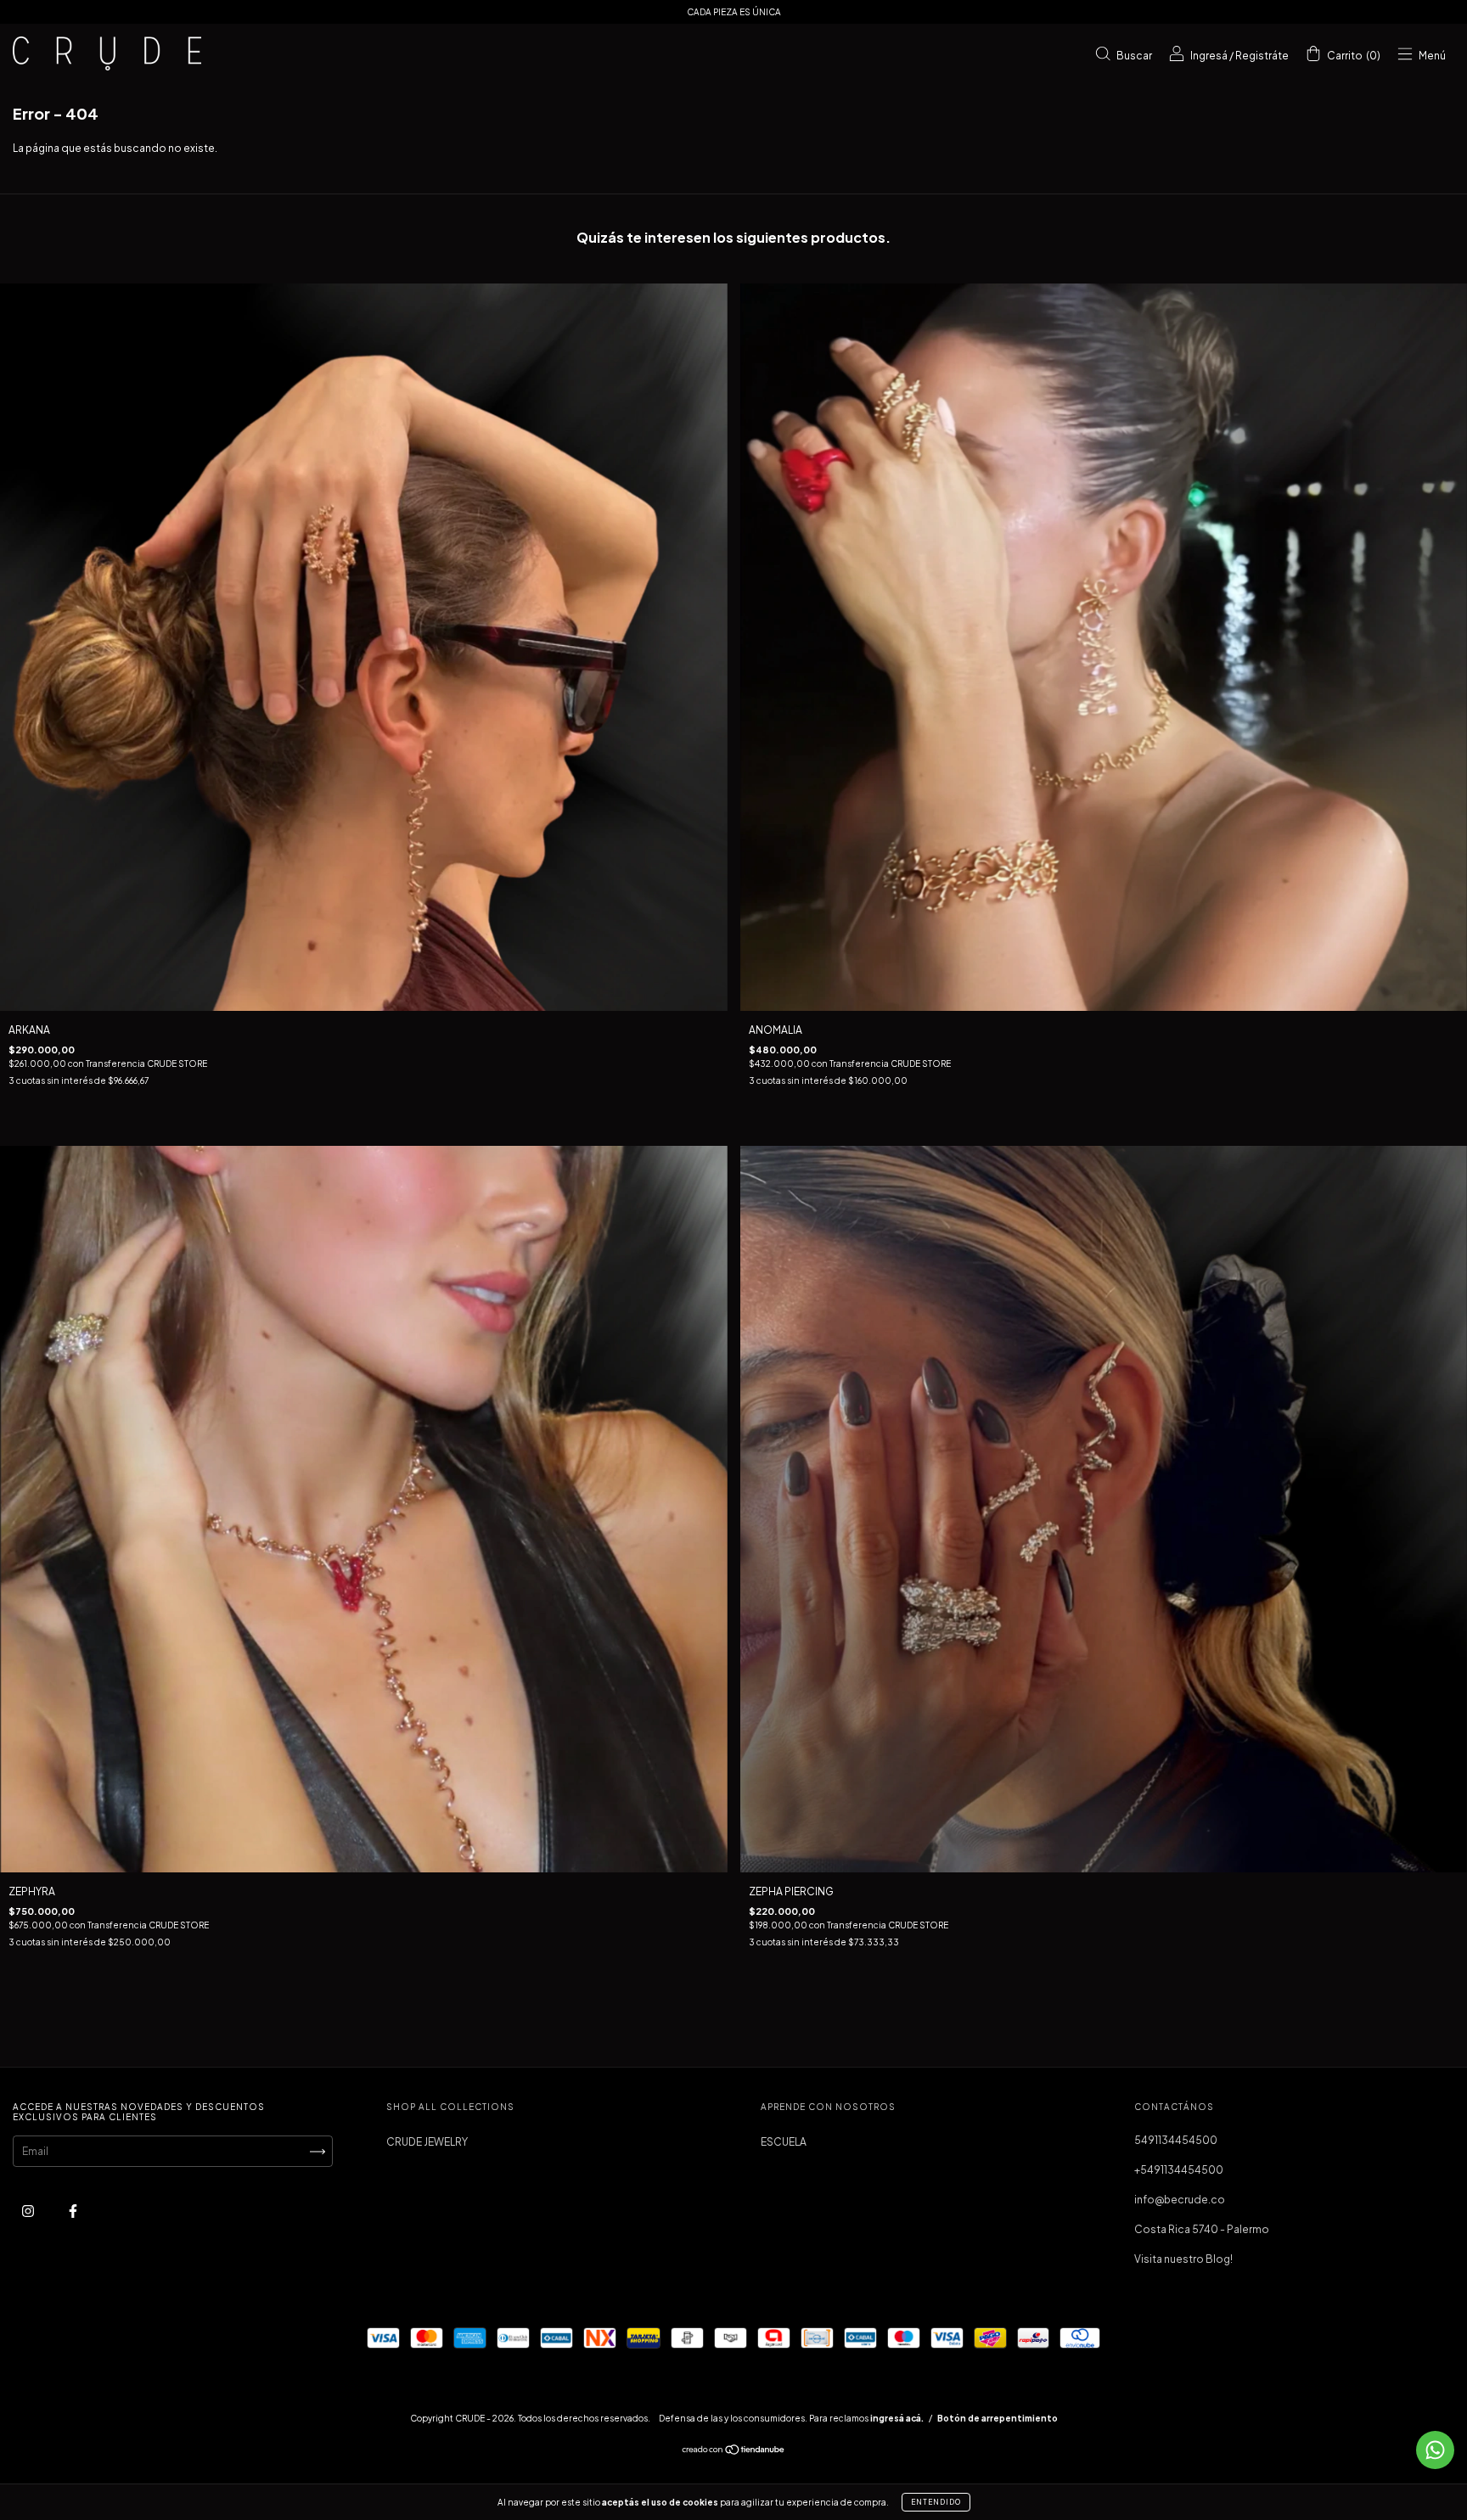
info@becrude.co (1180, 2200)
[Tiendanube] (734, 2452)
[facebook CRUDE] (73, 2211)
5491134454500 (1176, 2140)
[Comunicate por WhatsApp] (1435, 2450)
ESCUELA (784, 2142)
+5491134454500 (1179, 2170)
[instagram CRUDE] (29, 2211)
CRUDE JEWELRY (427, 2142)
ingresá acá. (897, 2418)
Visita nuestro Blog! (1183, 2259)
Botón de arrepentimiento (998, 2418)
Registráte (1262, 55)
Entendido (936, 2502)
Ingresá (1209, 55)
